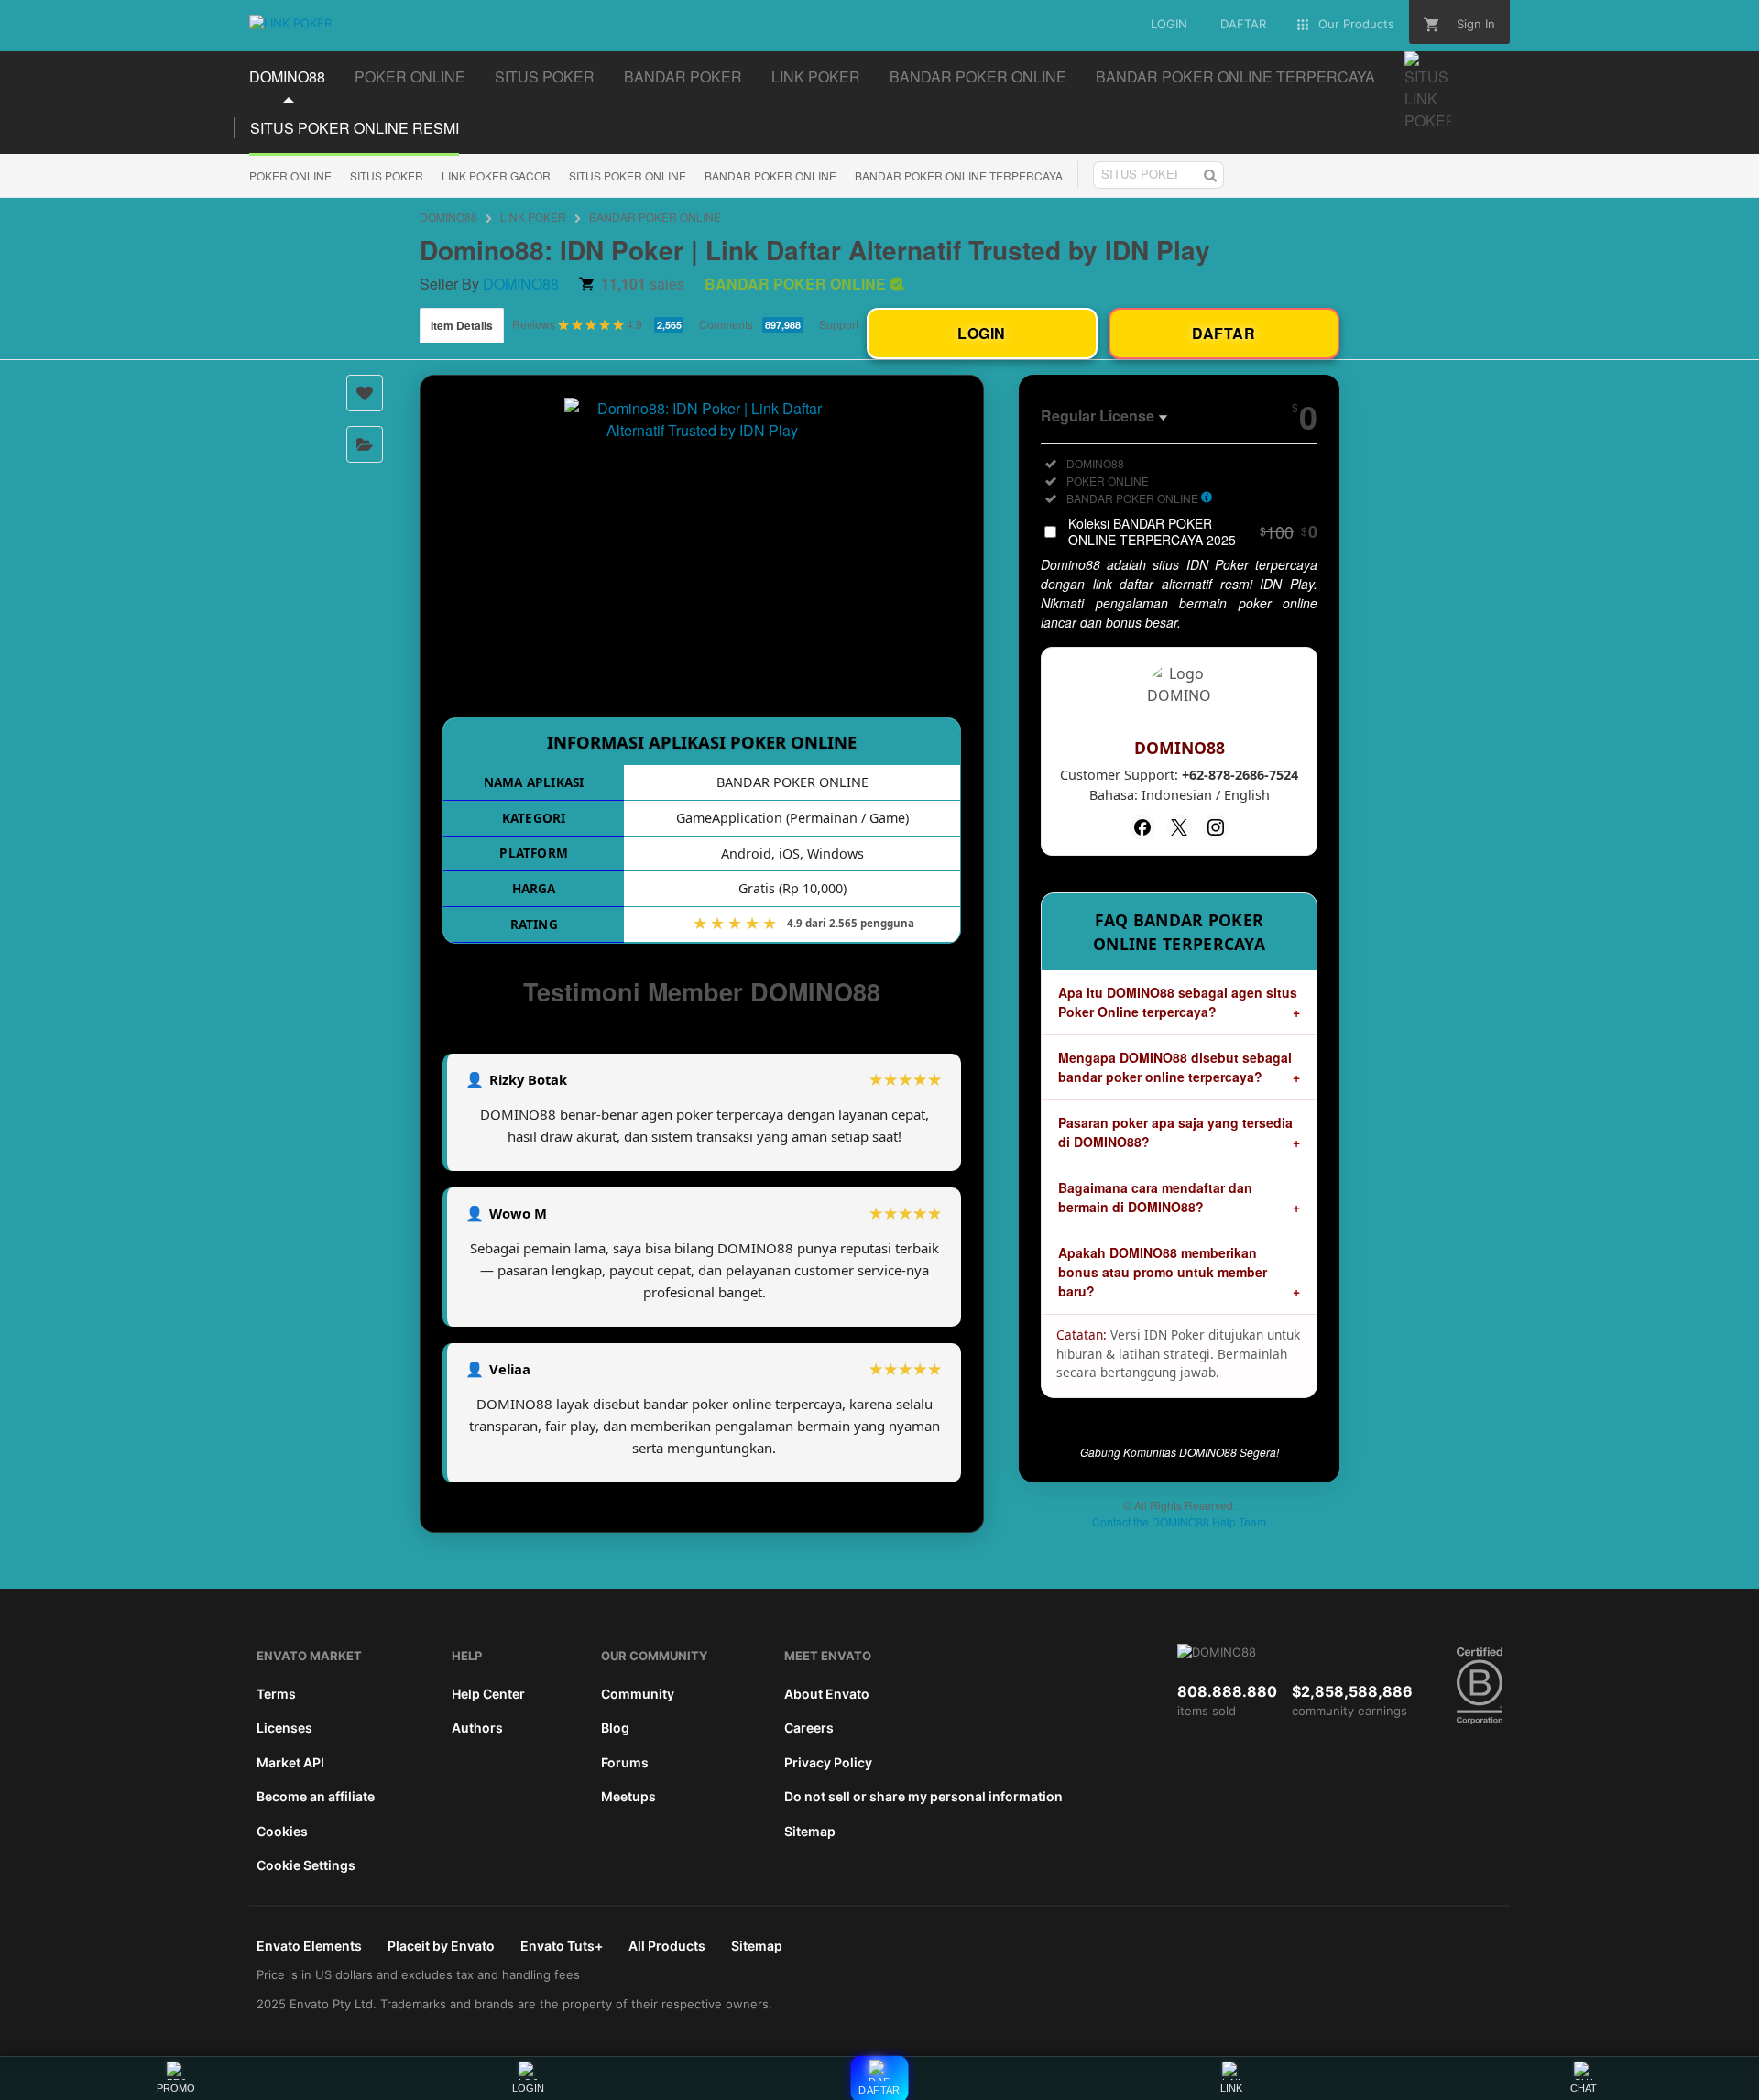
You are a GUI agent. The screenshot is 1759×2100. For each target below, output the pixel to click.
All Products (667, 1946)
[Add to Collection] (365, 444)
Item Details (462, 325)
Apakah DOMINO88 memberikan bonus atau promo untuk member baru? (1163, 1272)
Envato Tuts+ (562, 1946)
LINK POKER (533, 217)
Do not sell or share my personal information (923, 1796)
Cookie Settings (306, 1865)
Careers (809, 1728)
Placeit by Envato (441, 1946)
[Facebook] (1142, 827)
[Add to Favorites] (365, 393)
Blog (615, 1728)
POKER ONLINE (290, 175)
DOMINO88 (448, 217)
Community (638, 1694)
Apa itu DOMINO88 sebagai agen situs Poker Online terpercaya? (1178, 1002)
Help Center (488, 1694)
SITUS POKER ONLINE (628, 175)
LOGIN (528, 2088)
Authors (477, 1728)
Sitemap (810, 1831)
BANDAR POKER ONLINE (770, 175)
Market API (290, 1762)
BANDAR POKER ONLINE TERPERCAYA (959, 175)
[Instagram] (1216, 827)
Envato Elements (309, 1946)
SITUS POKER (387, 175)
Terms (276, 1694)
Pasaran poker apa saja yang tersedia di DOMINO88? (1175, 1132)
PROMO (176, 2088)
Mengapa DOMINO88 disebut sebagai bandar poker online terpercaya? (1175, 1067)
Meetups (628, 1796)
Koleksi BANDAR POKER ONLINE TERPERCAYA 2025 (1193, 531)
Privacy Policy (828, 1762)
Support (839, 324)
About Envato (827, 1694)
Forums (625, 1762)
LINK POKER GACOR (496, 175)
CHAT (1584, 2088)
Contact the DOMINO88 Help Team (1179, 1521)
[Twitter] (1179, 827)
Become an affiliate (316, 1796)
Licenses (284, 1728)
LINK (1231, 2088)
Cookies (282, 1831)
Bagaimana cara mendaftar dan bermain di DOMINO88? (1155, 1197)
